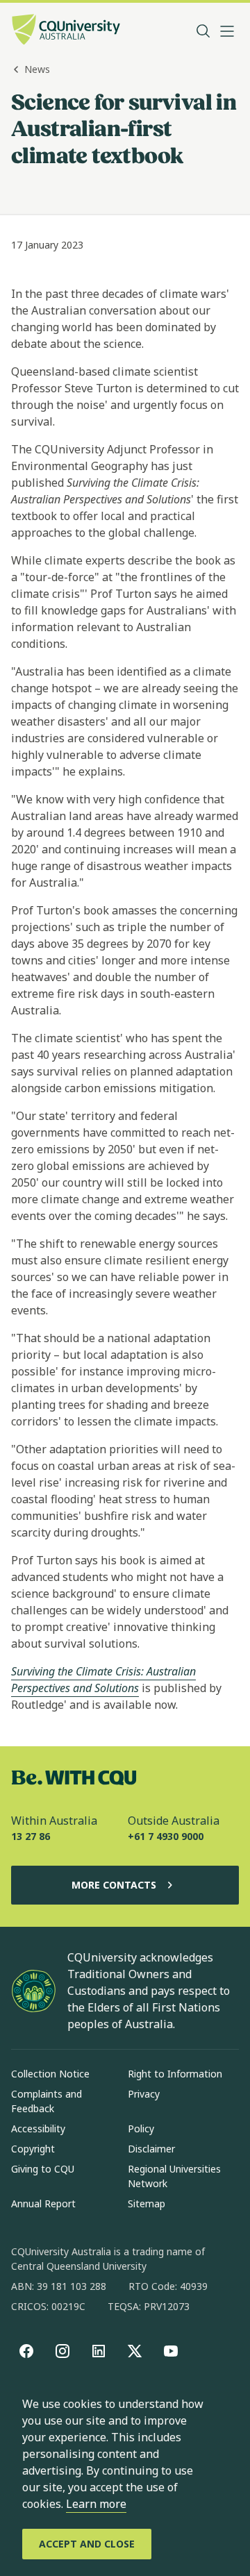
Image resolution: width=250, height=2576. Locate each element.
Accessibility (38, 2128)
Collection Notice (50, 2074)
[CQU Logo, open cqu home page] (66, 31)
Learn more (96, 2504)
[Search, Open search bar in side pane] (203, 31)
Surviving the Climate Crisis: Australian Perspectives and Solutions (103, 1680)
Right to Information (175, 2074)
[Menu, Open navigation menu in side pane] (227, 31)
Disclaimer (151, 2149)
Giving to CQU (43, 2169)
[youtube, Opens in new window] (171, 2351)
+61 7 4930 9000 (166, 1836)
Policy (141, 2128)
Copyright (33, 2149)
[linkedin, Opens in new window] (99, 2351)
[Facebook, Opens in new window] (26, 2351)
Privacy (144, 2094)
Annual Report (43, 2203)
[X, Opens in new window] (135, 2351)
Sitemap (147, 2203)
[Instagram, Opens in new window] (62, 2351)
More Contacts (114, 1885)
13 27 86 (31, 1836)
